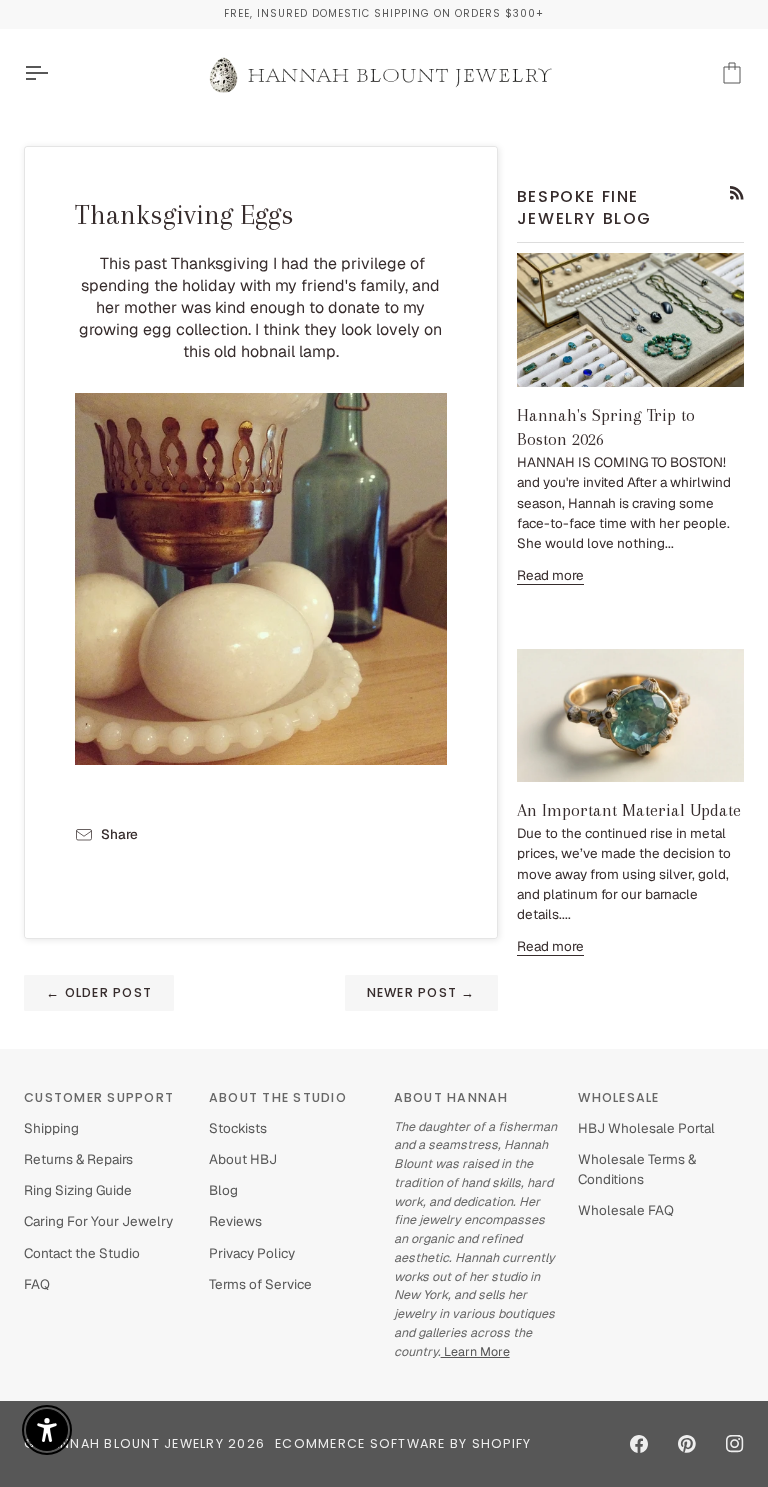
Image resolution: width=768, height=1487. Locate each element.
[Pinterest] (687, 1444)
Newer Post (421, 992)
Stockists (238, 1128)
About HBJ (243, 1159)
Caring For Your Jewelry (98, 1221)
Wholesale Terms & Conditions (637, 1169)
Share (119, 834)
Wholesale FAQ (626, 1210)
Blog (223, 1190)
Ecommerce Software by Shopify (403, 1443)
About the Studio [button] (278, 1097)
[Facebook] (639, 1444)
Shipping (51, 1128)
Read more (550, 575)
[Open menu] (54, 73)
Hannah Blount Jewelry (132, 1443)
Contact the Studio (82, 1253)
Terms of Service (260, 1284)
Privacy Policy (252, 1253)
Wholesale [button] (618, 1097)
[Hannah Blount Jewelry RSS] (737, 193)
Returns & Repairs (78, 1159)
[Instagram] (735, 1444)
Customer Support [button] (99, 1097)
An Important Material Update (629, 810)
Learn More (475, 1351)
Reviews (235, 1221)
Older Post (99, 992)
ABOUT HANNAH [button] (451, 1097)
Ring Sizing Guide (78, 1190)
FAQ (37, 1284)
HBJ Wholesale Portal (646, 1128)
